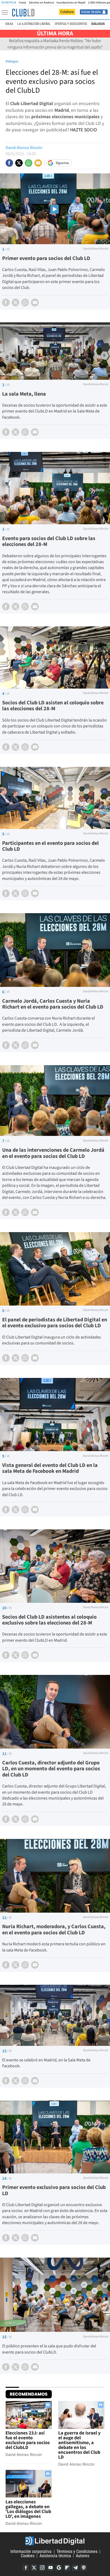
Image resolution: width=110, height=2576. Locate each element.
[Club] (23, 13)
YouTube (50, 2568)
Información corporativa (31, 2551)
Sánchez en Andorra (41, 3)
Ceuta (22, 3)
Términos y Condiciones (77, 2551)
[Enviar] (29, 163)
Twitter (34, 2568)
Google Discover (59, 2568)
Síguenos (62, 163)
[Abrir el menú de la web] (6, 13)
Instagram (42, 2568)
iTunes (84, 2568)
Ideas (9, 24)
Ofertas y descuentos (71, 24)
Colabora (67, 12)
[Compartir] (9, 163)
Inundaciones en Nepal (71, 3)
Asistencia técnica (55, 2556)
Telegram (75, 2568)
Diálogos (98, 24)
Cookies (28, 2556)
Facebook (26, 2568)
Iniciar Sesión (91, 12)
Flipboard (67, 2568)
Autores (82, 2556)
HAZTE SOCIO (84, 130)
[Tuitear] (19, 163)
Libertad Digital (55, 2541)
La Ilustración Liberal (34, 24)
